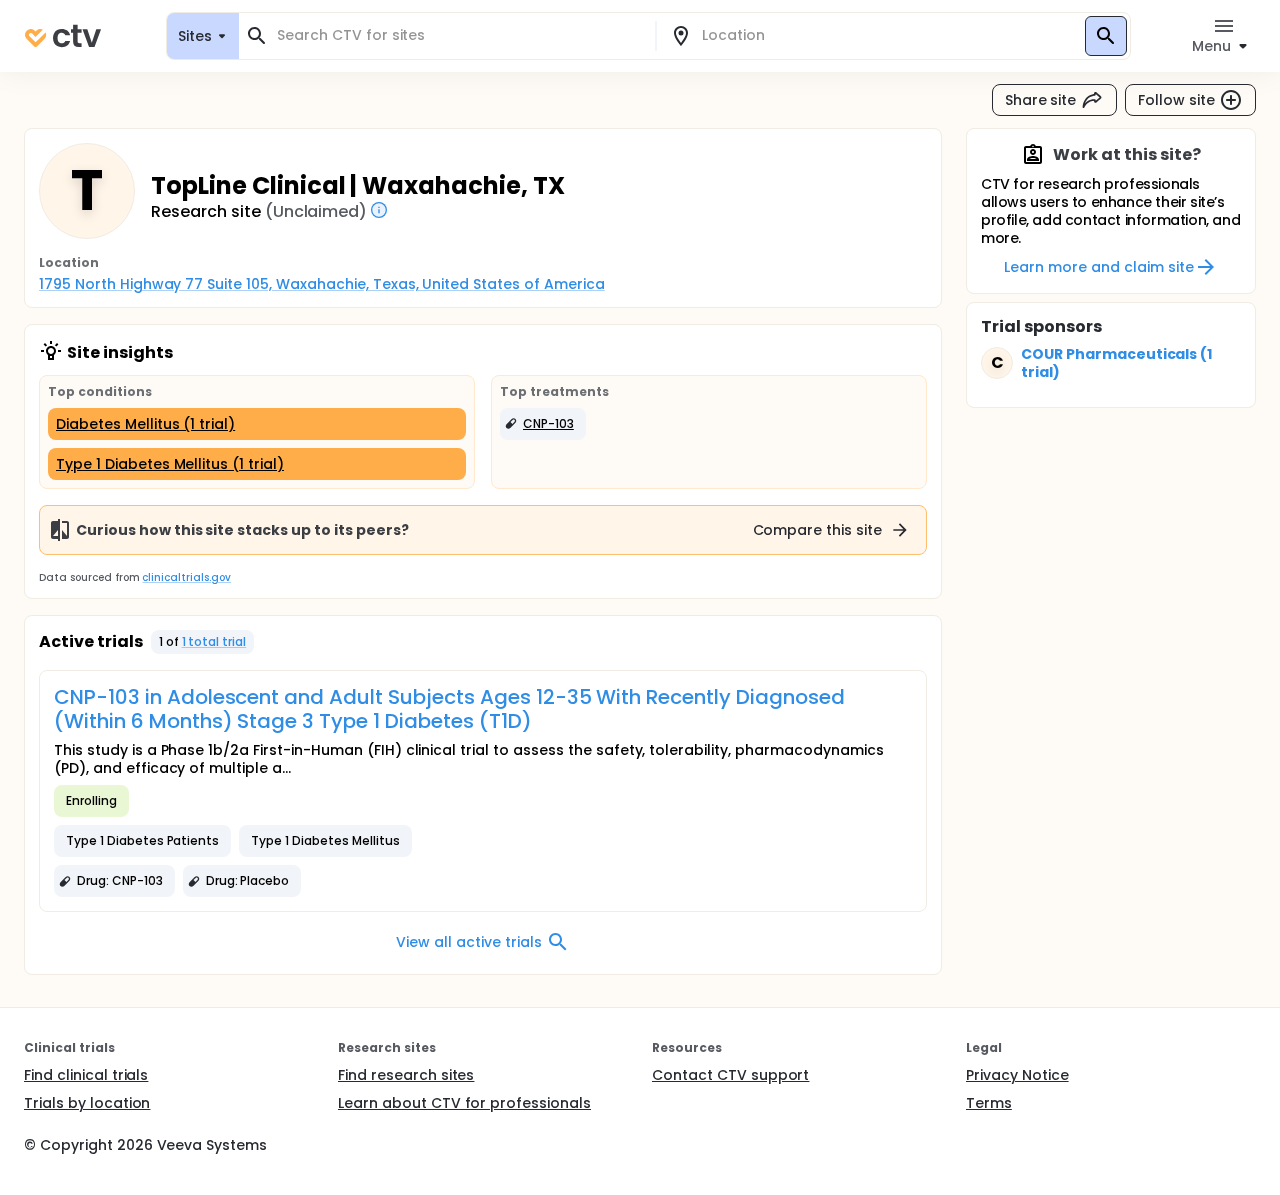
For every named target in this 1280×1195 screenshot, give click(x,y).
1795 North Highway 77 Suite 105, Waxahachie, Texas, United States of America (322, 284)
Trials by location (87, 1103)
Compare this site (818, 530)
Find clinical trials (86, 1075)
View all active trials (468, 942)
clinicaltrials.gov (186, 577)
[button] (543, 424)
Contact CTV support (730, 1075)
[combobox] (459, 35)
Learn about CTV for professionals (464, 1103)
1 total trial (214, 641)
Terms (989, 1103)
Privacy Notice (1017, 1075)
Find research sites (406, 1075)
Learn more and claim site (1098, 267)
